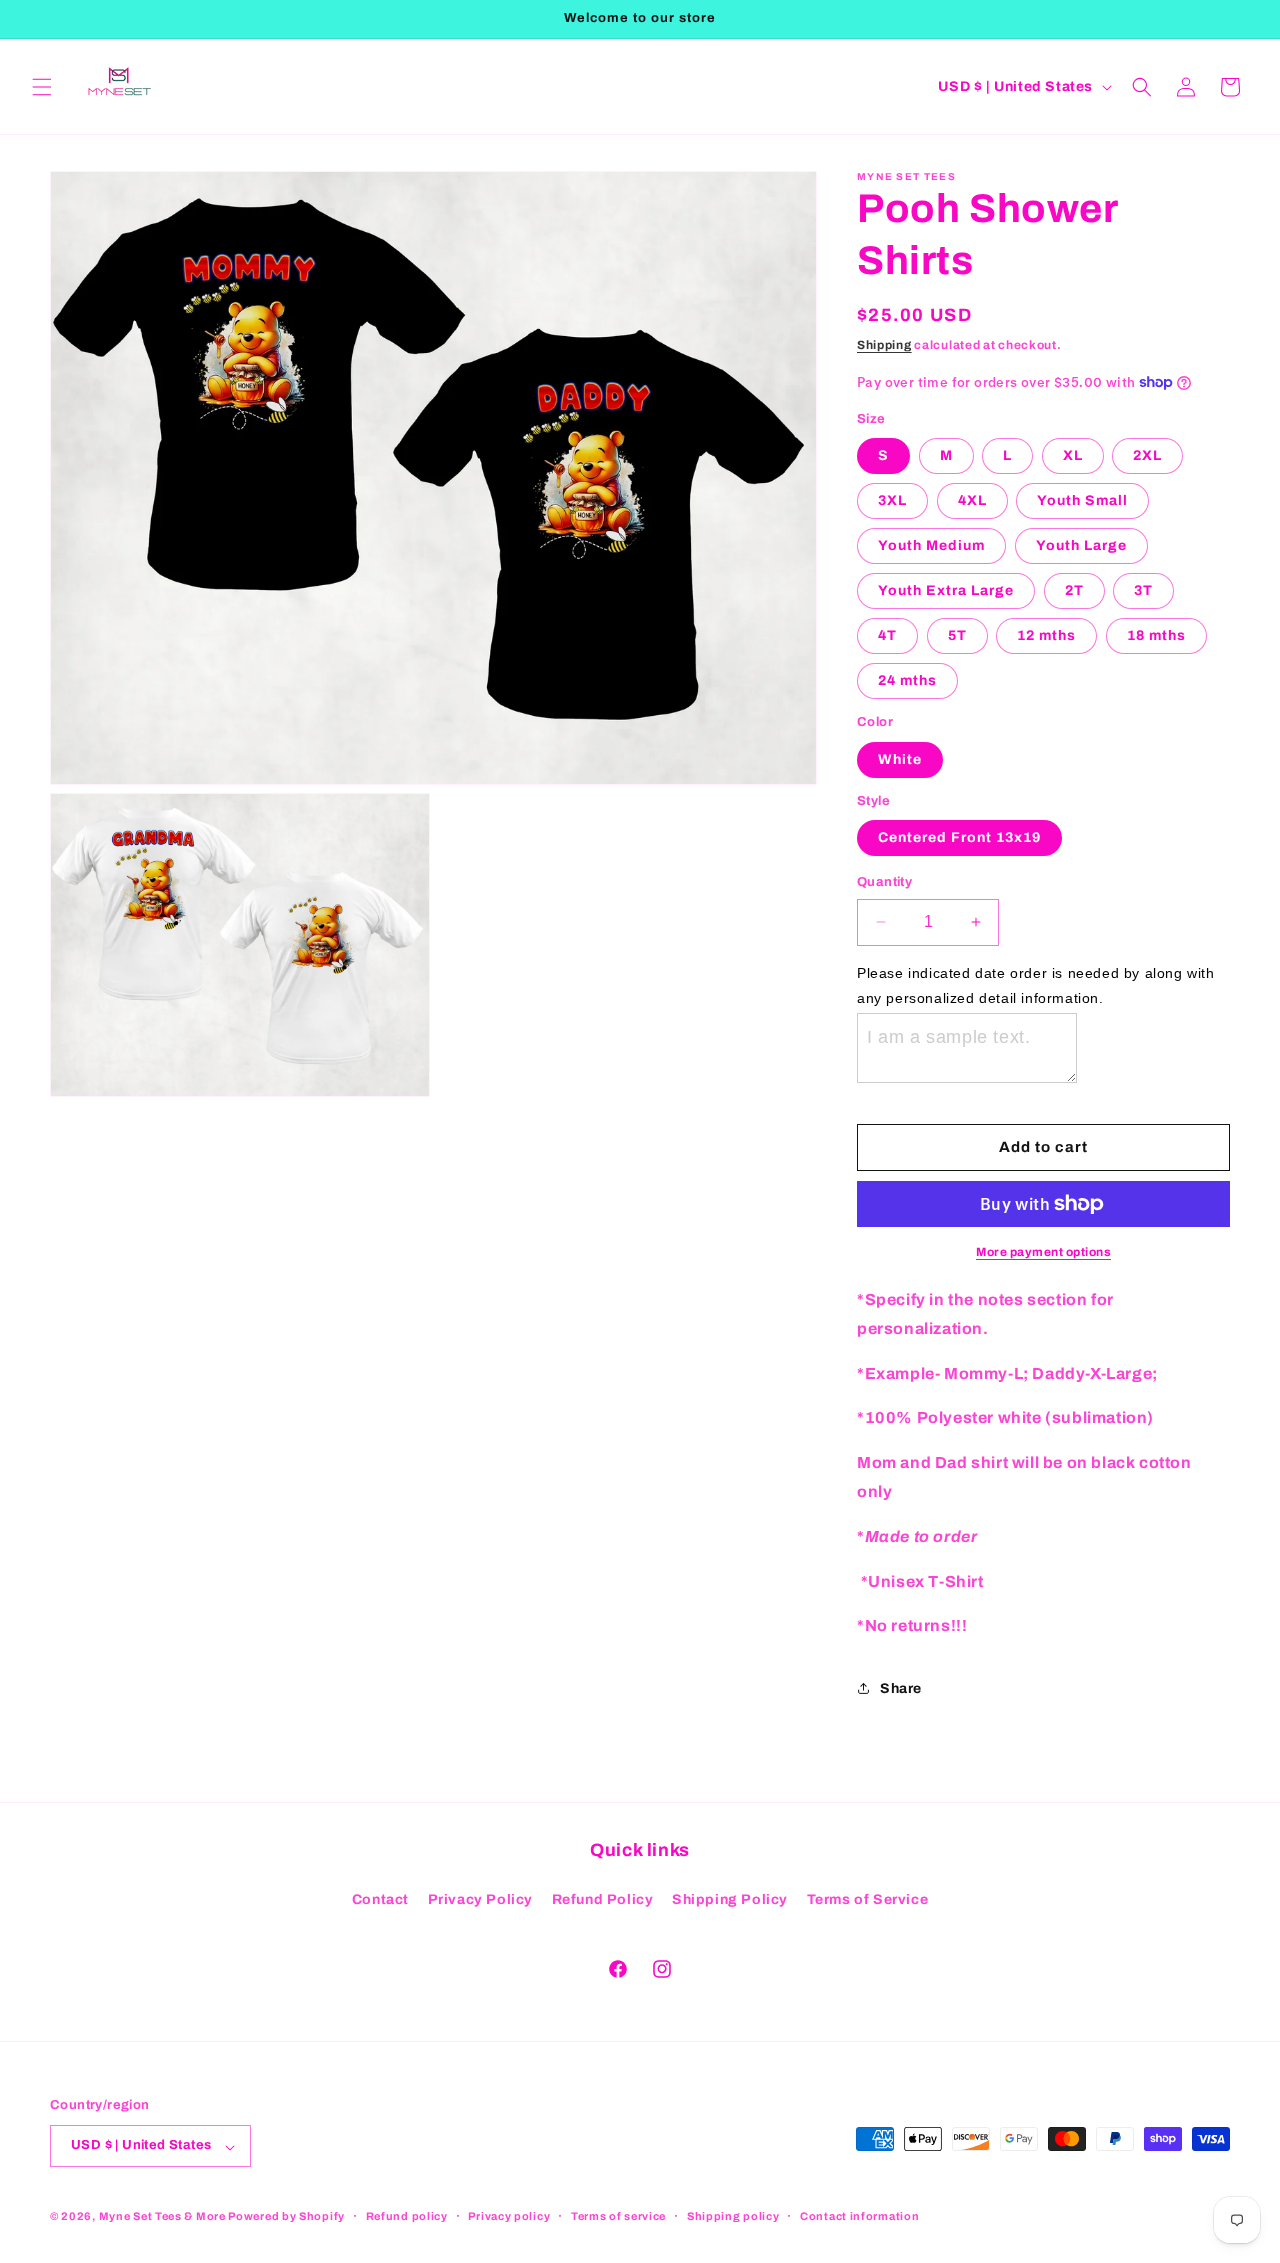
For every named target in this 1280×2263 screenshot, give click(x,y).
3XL (892, 500)
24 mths (907, 680)
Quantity (884, 882)
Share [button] (901, 1688)
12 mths (1046, 635)
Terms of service (618, 2216)
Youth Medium (931, 545)
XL (1073, 455)
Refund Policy (603, 1899)
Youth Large (1081, 545)
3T (1143, 590)
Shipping (884, 345)
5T (957, 635)
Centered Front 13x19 (959, 837)
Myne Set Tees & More (162, 2217)
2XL (1147, 455)
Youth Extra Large (946, 590)
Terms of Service (868, 1899)
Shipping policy (733, 2216)
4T (887, 635)
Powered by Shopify (286, 2217)
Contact (380, 1899)
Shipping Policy (730, 1899)
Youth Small (1082, 500)
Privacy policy (509, 2216)
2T (1074, 590)
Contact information (859, 2216)
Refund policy (407, 2216)
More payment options (1043, 1252)
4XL (972, 500)
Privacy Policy (480, 1899)
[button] (42, 87)
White (900, 759)
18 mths (1156, 635)
